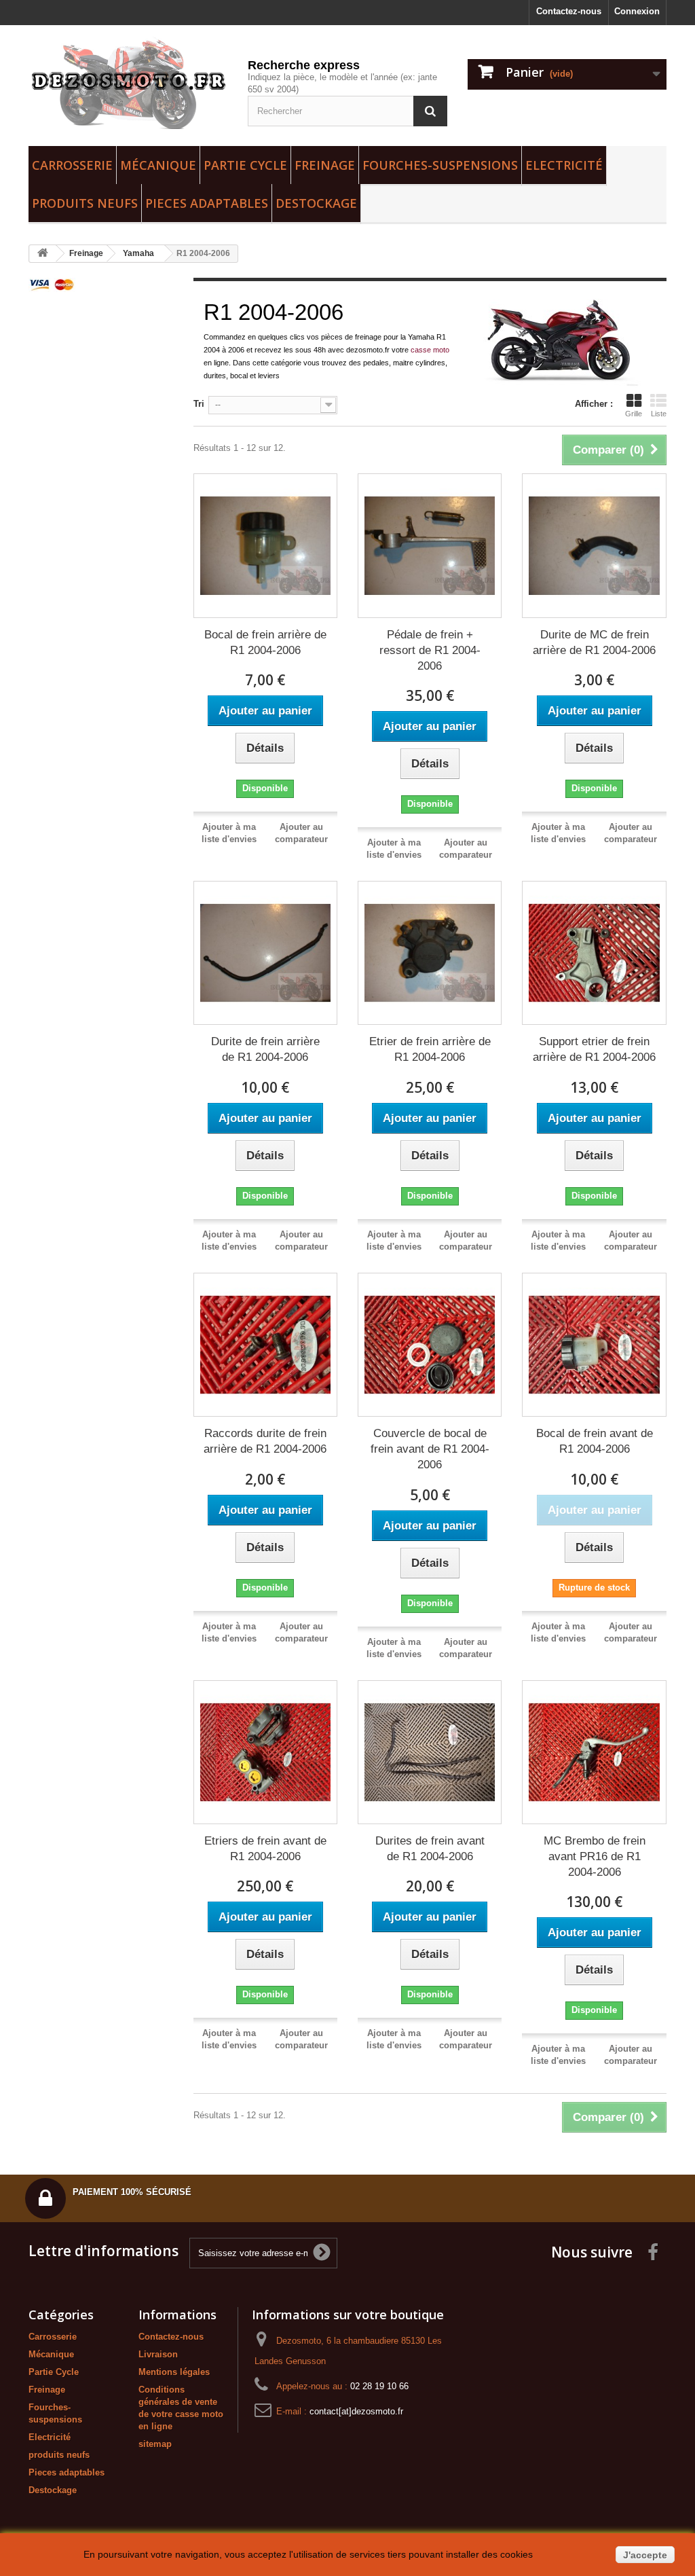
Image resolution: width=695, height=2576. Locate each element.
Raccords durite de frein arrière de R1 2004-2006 (265, 1441)
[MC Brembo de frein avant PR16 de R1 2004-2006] (594, 1752)
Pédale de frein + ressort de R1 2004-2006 (430, 650)
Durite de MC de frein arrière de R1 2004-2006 (594, 642)
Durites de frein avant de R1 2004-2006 (430, 1849)
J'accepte (645, 2555)
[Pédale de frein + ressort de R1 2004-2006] (430, 545)
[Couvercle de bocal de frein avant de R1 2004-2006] (430, 1345)
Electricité (564, 165)
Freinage (325, 165)
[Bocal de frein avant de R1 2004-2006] (594, 1345)
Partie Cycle (245, 165)
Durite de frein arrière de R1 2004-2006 (265, 1049)
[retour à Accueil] (43, 254)
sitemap (155, 2444)
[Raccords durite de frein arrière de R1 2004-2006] (265, 1345)
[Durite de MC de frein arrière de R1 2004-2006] (594, 545)
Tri (199, 404)
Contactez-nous (569, 11)
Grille (634, 414)
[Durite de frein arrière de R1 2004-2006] (265, 953)
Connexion (637, 11)
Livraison (158, 2354)
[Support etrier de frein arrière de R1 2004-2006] (594, 953)
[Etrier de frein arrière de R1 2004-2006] (430, 953)
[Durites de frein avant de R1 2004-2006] (430, 1752)
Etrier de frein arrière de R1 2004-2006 (430, 1049)
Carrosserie (72, 165)
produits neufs (85, 203)
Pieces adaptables (207, 203)
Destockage (316, 203)
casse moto (430, 350)
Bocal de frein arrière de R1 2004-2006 (265, 642)
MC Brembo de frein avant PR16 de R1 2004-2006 (595, 1856)
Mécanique (158, 165)
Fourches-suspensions (440, 165)
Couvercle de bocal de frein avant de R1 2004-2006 (430, 1449)
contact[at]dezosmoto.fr (356, 2411)
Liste (659, 414)
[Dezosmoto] (128, 82)
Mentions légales (174, 2372)
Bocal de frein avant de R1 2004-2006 (595, 1441)
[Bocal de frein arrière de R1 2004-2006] (265, 545)
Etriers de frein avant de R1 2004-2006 (265, 1849)
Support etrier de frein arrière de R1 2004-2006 (594, 1049)
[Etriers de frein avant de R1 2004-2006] (265, 1752)
